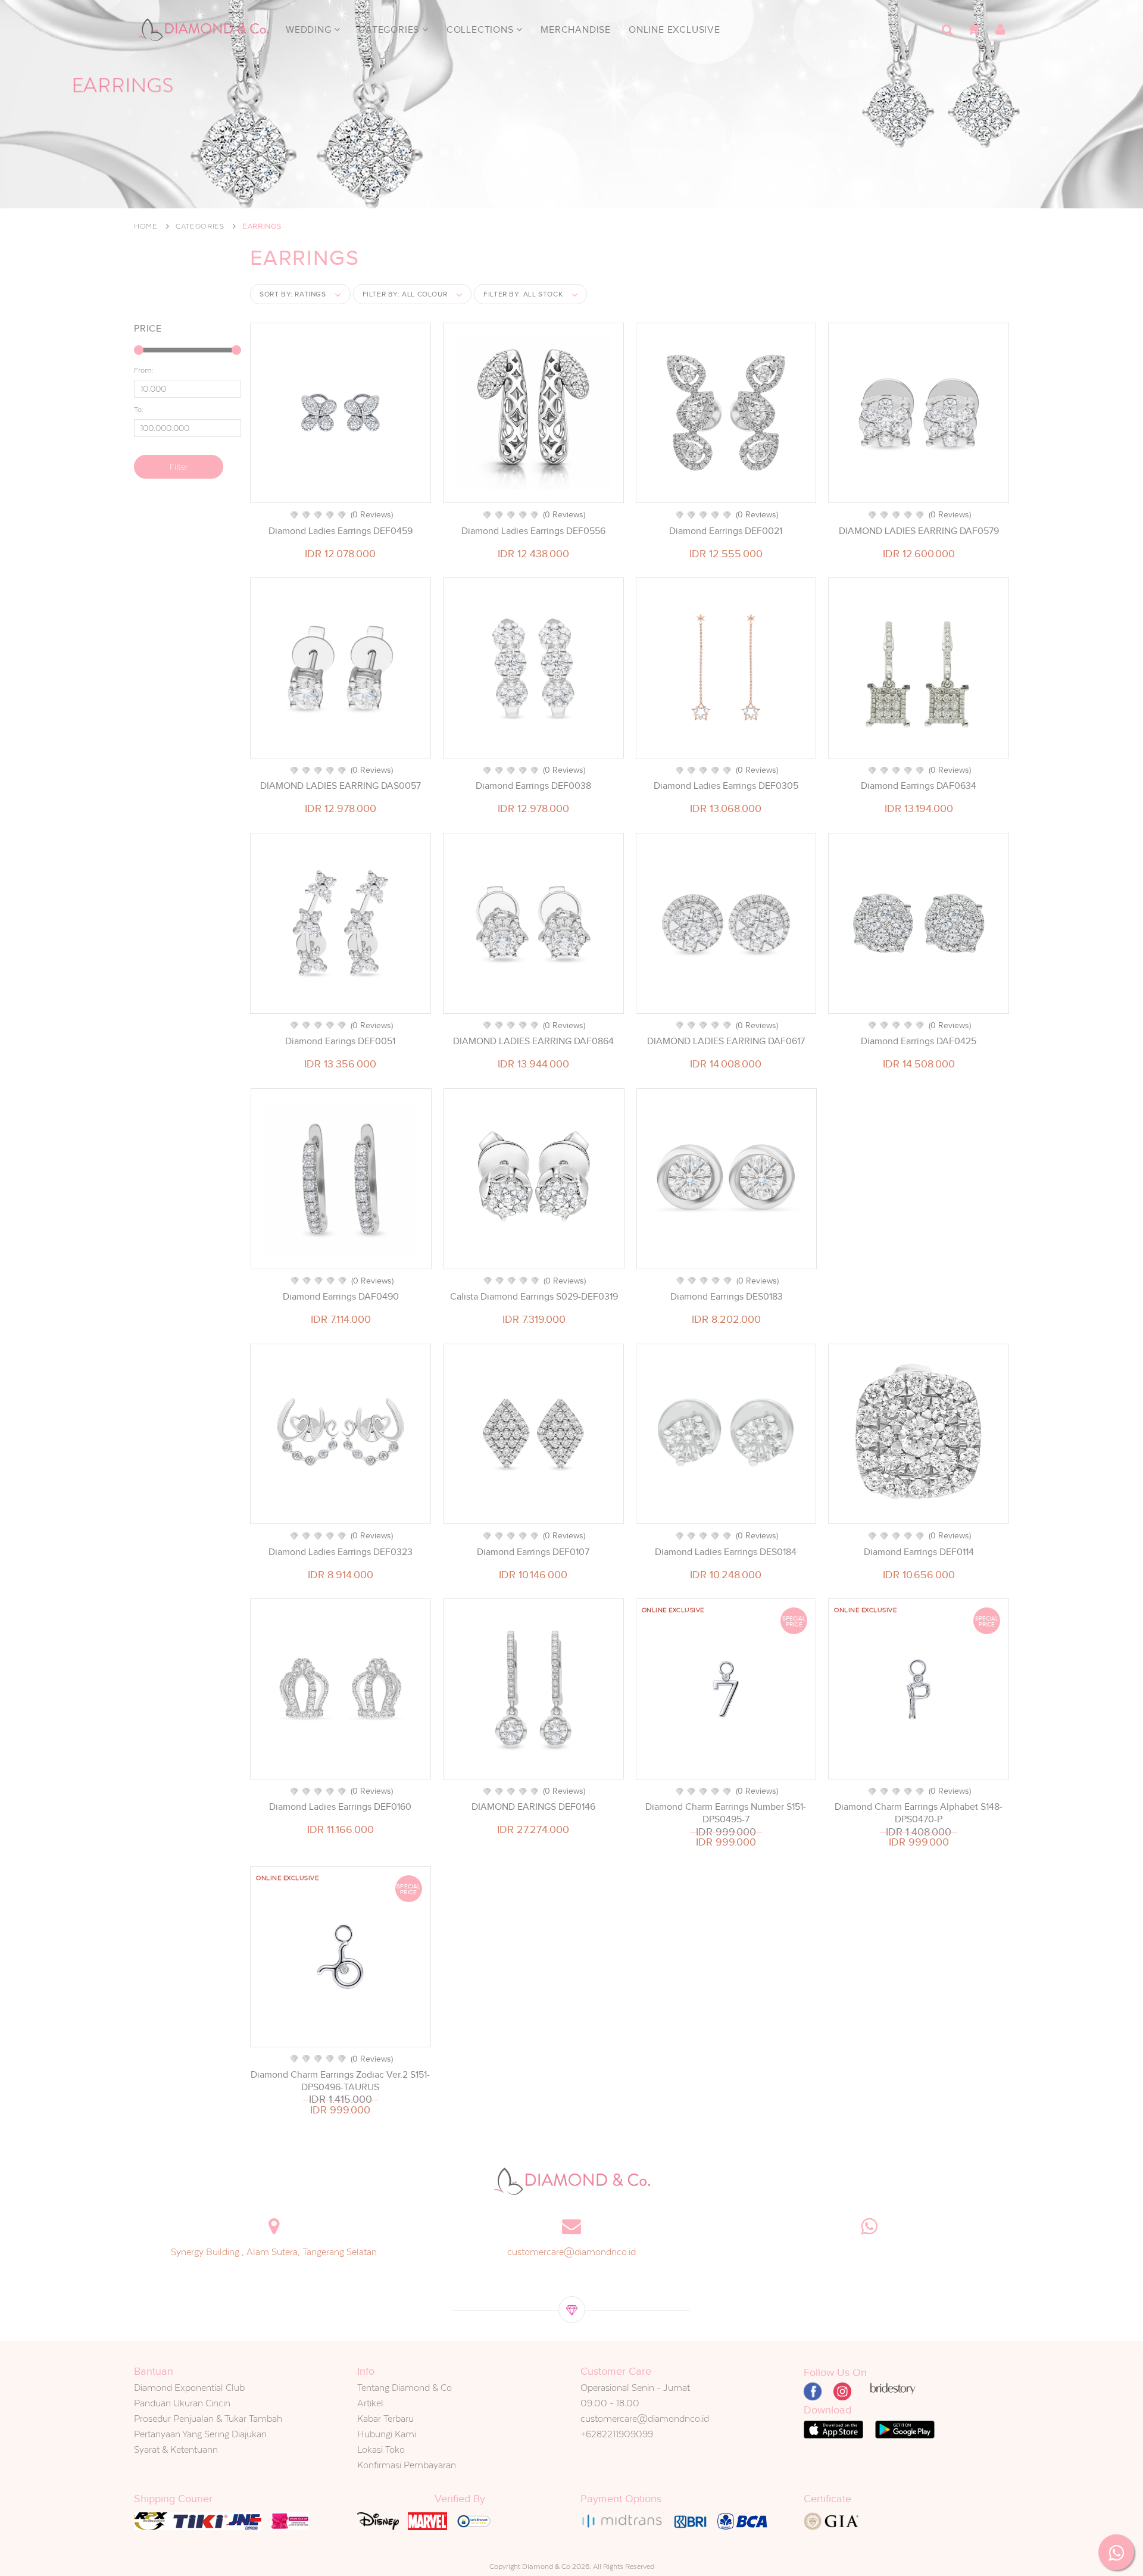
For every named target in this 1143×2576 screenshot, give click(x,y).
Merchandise (576, 30)
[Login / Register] (1000, 30)
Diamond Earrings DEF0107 (533, 1552)
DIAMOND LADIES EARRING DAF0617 (726, 1041)
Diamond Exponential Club (189, 2388)
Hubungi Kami (387, 2434)
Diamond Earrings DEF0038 (533, 786)
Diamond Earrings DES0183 (727, 1297)
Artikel (370, 2403)
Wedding (310, 30)
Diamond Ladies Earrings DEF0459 (341, 531)
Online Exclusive (674, 30)
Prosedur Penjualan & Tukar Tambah (208, 2419)
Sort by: (293, 294)
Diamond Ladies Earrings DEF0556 (533, 531)
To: (139, 410)
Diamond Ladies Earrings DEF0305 (726, 786)
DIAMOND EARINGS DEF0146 (533, 1807)
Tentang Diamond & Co (405, 2388)
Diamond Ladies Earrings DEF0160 (340, 1807)
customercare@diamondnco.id (571, 2252)
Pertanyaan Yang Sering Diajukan (200, 2434)
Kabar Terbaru (385, 2419)
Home (146, 226)
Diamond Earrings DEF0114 (919, 1552)
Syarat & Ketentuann (176, 2449)
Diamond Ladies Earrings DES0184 (726, 1552)
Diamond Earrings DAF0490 (341, 1297)
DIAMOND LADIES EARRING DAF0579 (919, 531)
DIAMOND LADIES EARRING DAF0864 (533, 1041)
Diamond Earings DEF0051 (340, 1041)
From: (144, 370)
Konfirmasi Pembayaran (407, 2465)
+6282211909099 (617, 2434)
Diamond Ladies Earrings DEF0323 (341, 1552)
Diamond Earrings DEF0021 (726, 531)
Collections (482, 30)
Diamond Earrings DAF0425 (919, 1041)
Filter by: (405, 294)
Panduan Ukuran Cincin (182, 2403)
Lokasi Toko (381, 2449)
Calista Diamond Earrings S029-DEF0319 (534, 1297)
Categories (390, 30)
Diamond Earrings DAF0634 (919, 786)
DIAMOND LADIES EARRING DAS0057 (341, 786)
